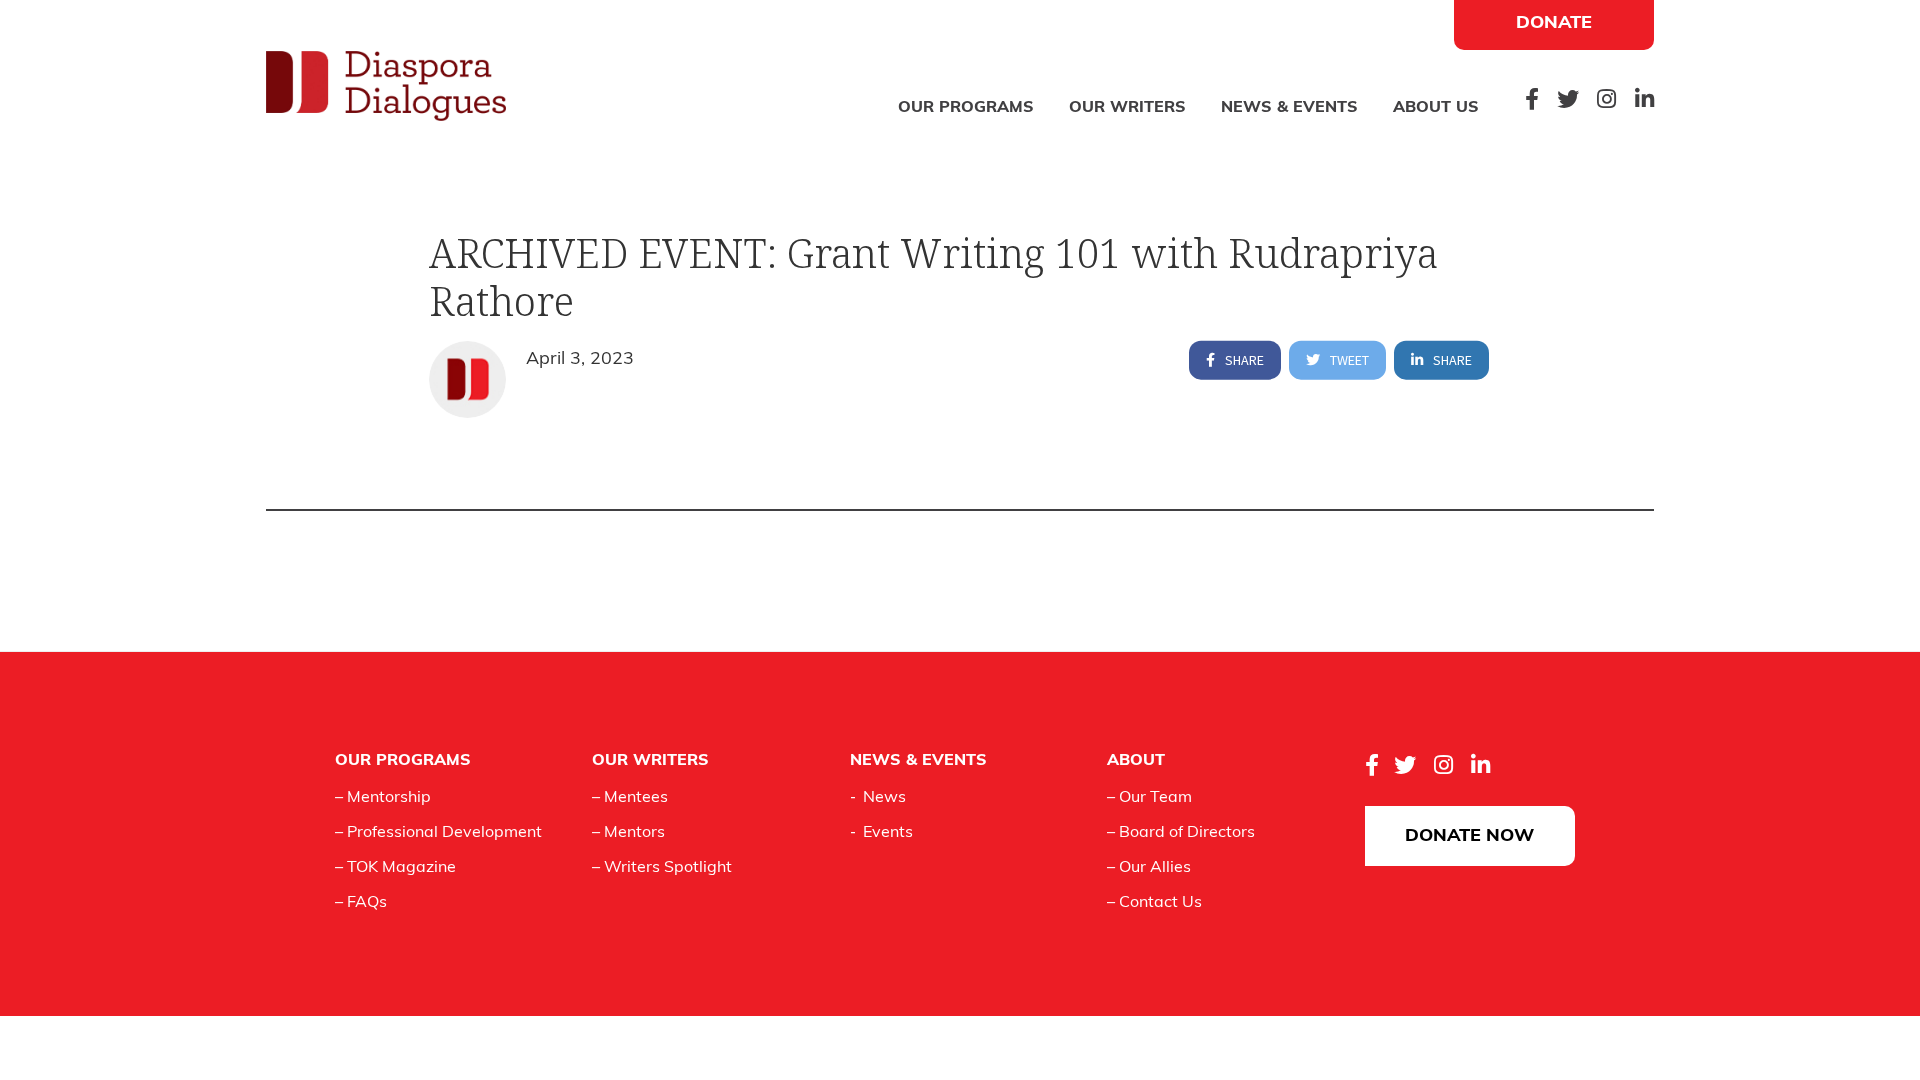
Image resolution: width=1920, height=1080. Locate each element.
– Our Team (1149, 798)
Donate (1554, 24)
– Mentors (628, 833)
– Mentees (630, 798)
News (884, 798)
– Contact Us (1154, 903)
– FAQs (361, 903)
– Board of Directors (1181, 833)
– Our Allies (1149, 868)
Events (888, 833)
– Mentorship (383, 798)
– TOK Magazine (395, 868)
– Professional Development (438, 833)
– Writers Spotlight (662, 868)
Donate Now (1469, 837)
